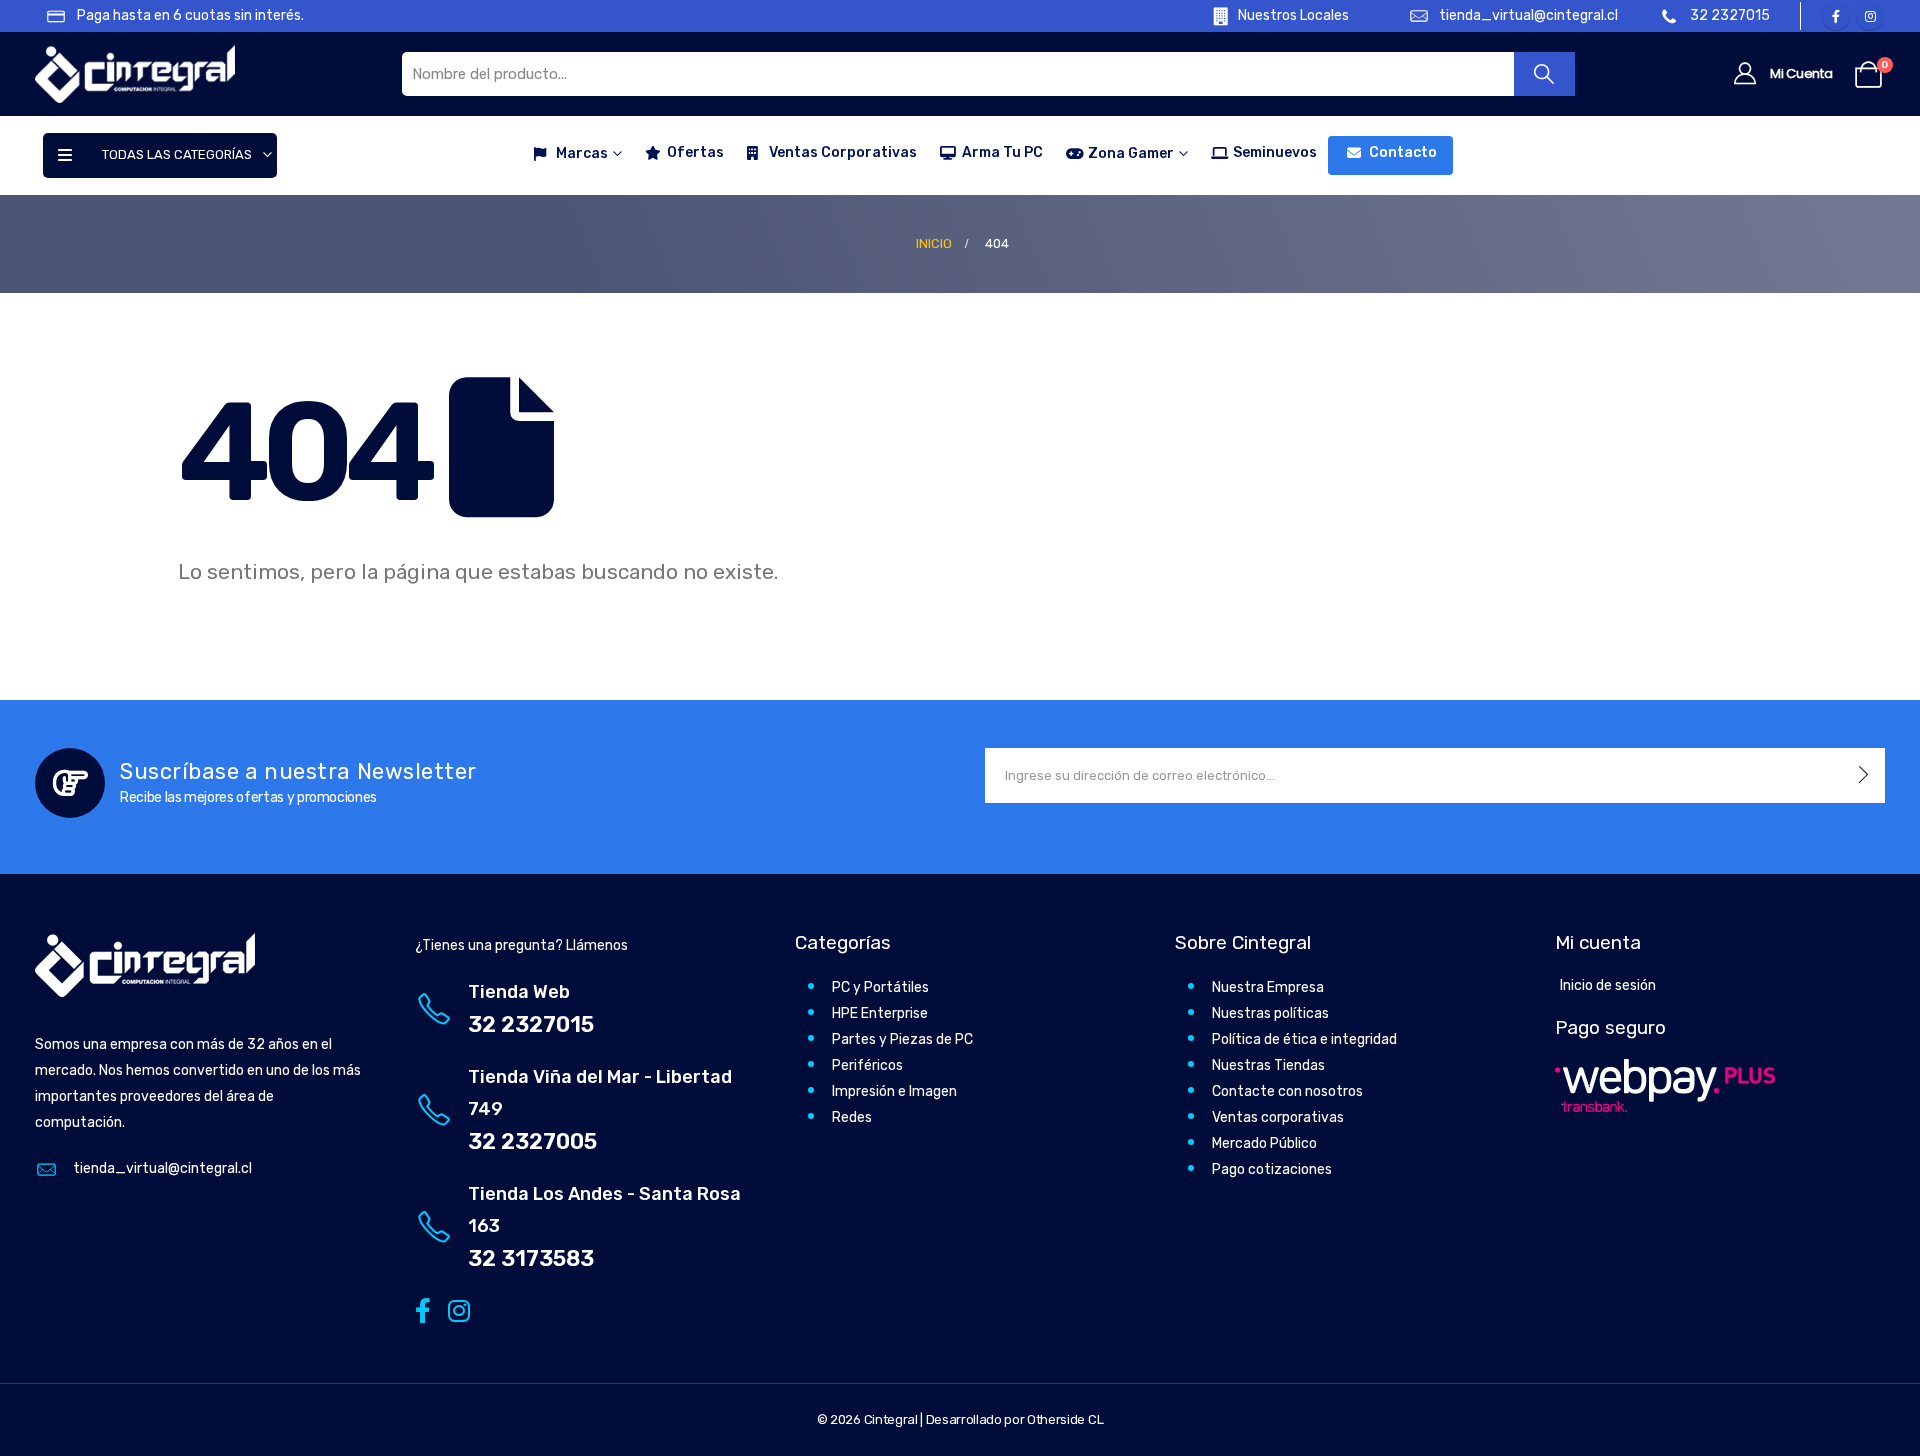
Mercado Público (1264, 1143)
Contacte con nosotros (1287, 1091)
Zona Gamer (1131, 153)
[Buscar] (1544, 74)
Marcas (582, 153)
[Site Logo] (135, 74)
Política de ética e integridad (1304, 1039)
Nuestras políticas (1270, 1013)
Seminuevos (1275, 152)
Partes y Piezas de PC (902, 1039)
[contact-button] (1863, 775)
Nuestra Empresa (1268, 987)
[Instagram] (1870, 16)
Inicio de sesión (1608, 985)
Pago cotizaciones (1272, 1169)
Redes (852, 1117)
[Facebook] (1836, 16)
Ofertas (695, 152)
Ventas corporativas (1278, 1117)
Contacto (1403, 152)
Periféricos (867, 1065)
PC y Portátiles (880, 987)
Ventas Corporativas (843, 152)
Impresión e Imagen (894, 1091)
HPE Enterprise (880, 1013)
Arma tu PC (1002, 152)
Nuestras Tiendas (1268, 1065)
